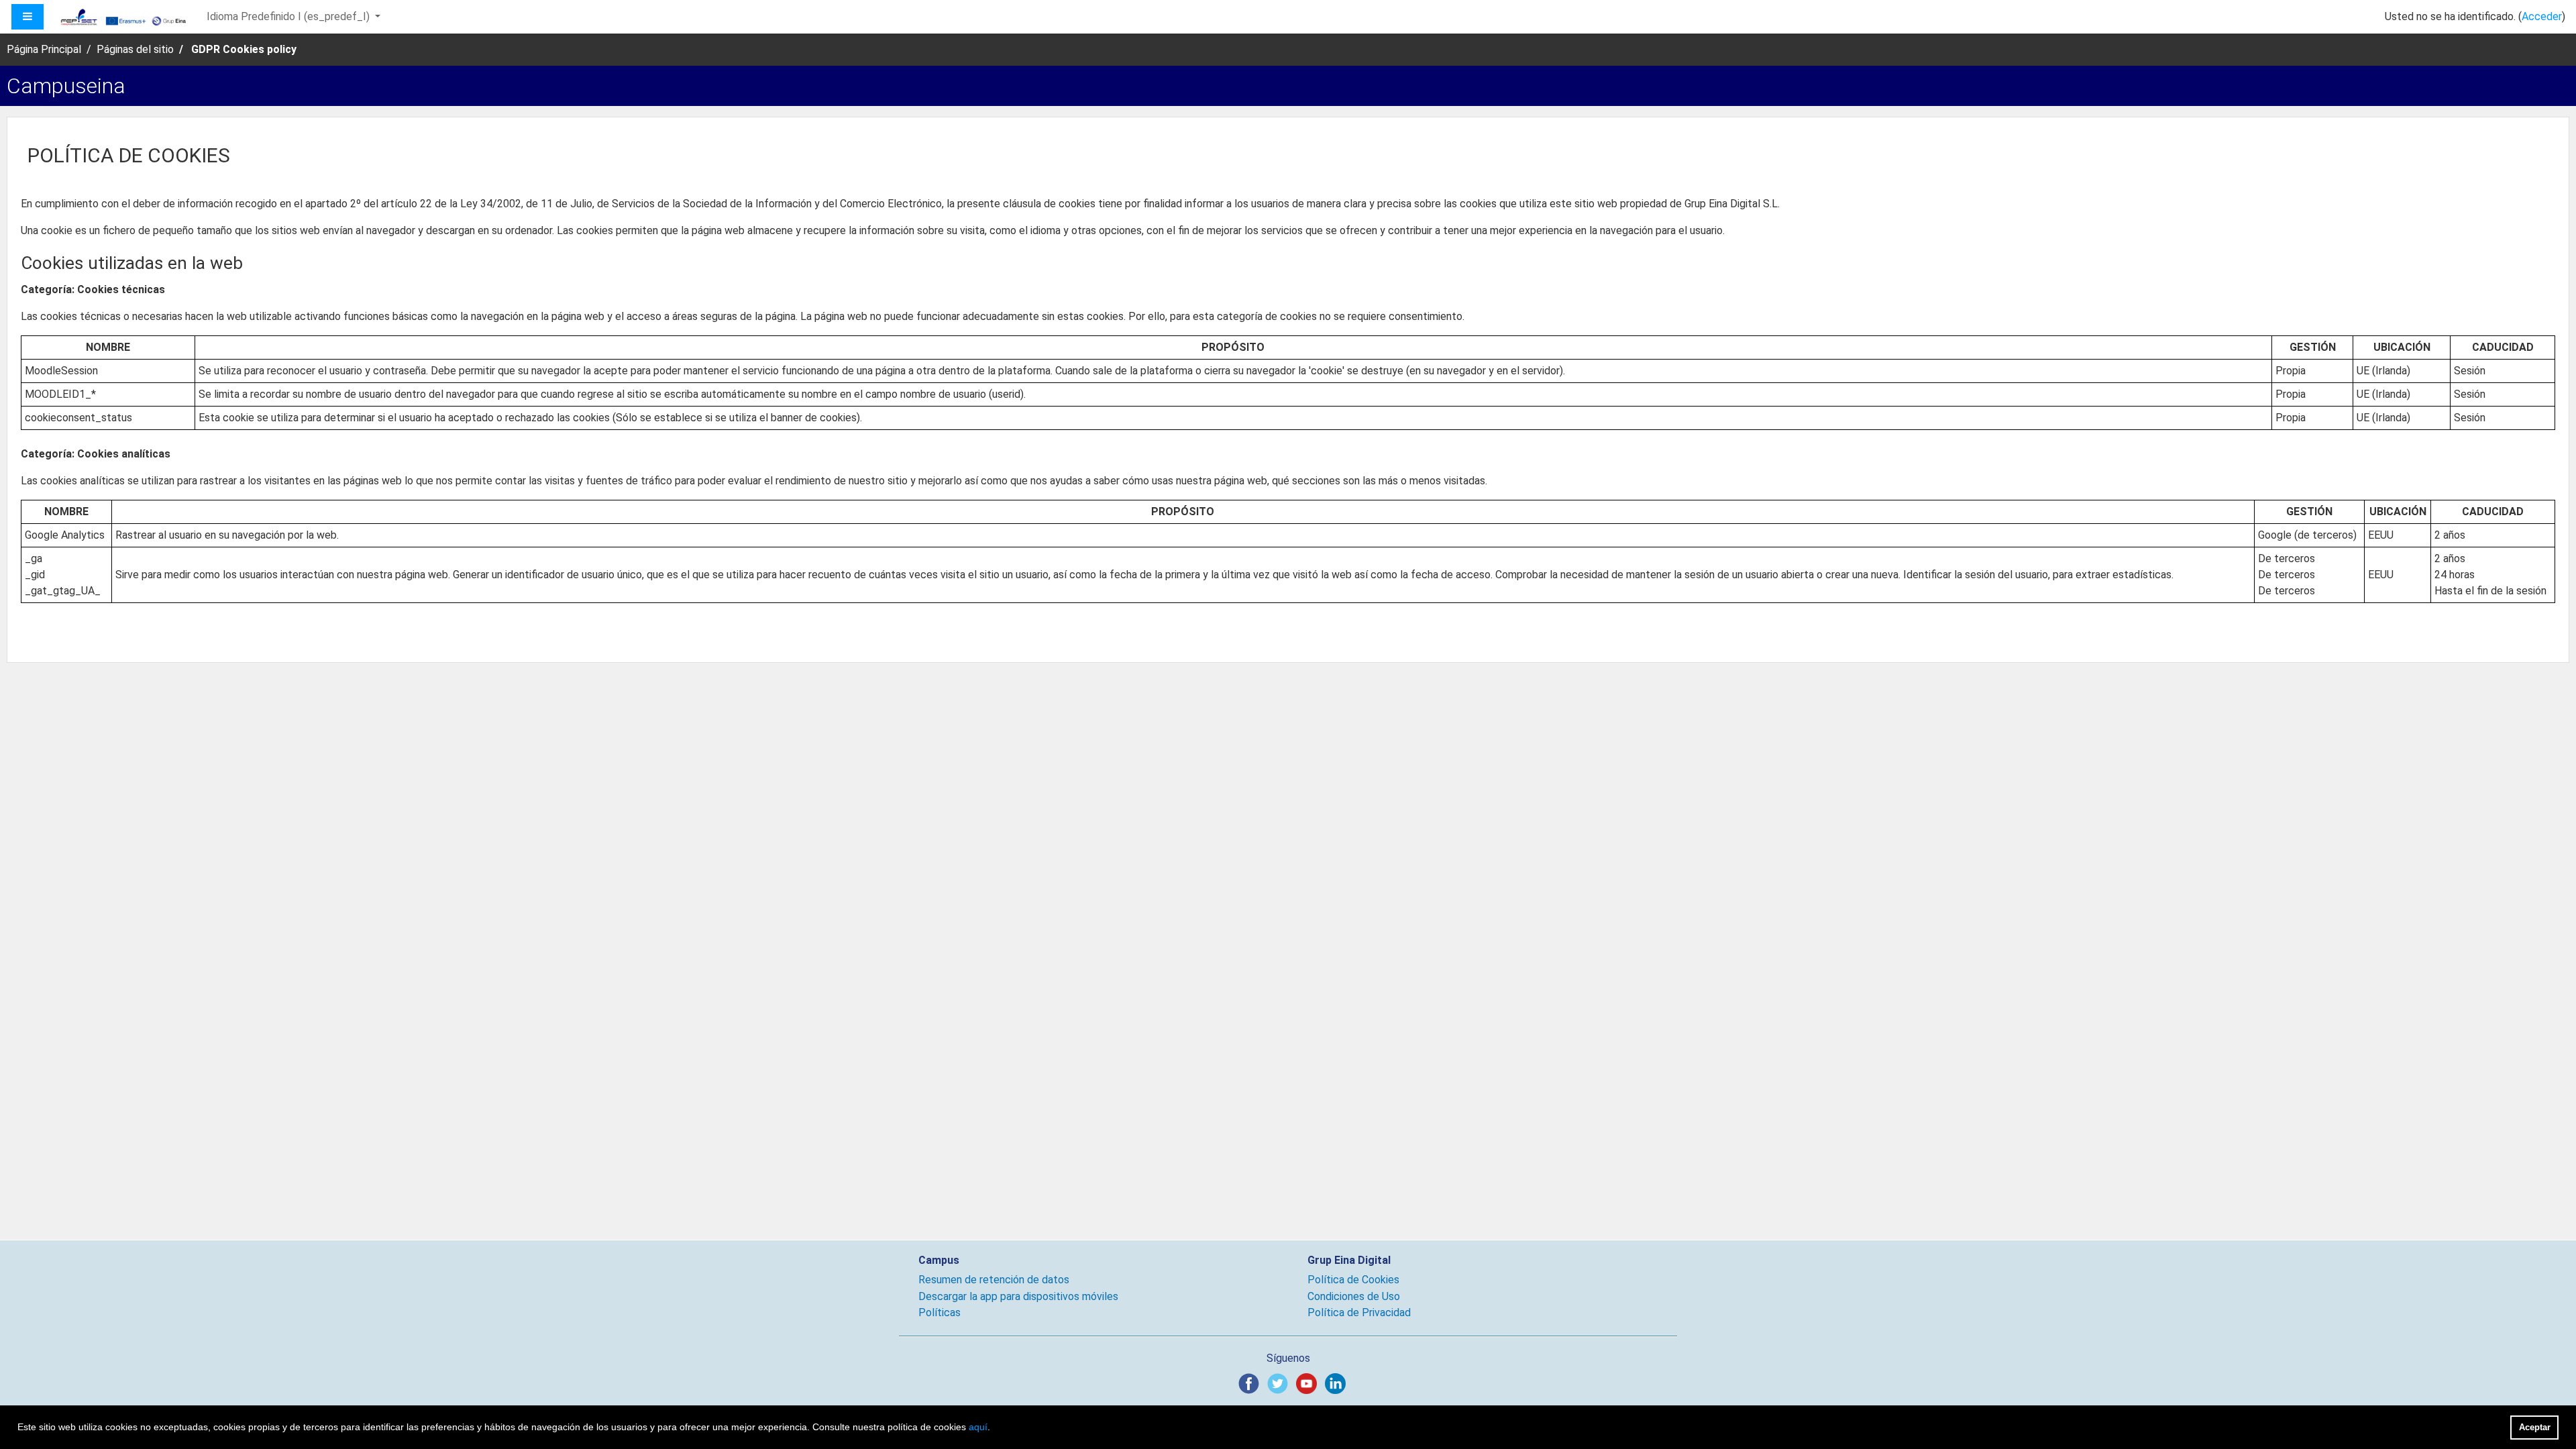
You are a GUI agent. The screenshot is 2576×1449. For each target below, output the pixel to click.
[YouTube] (1309, 1383)
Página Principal (44, 49)
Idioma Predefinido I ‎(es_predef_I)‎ (289, 16)
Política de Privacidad (1359, 1312)
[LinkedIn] (1338, 1383)
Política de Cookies (1353, 1280)
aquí (978, 1427)
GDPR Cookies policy (244, 49)
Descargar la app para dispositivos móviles (1018, 1296)
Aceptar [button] (2535, 1427)
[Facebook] (1251, 1383)
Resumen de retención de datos (994, 1280)
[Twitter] (1280, 1383)
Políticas (940, 1312)
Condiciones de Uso (1354, 1296)
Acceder (2542, 16)
